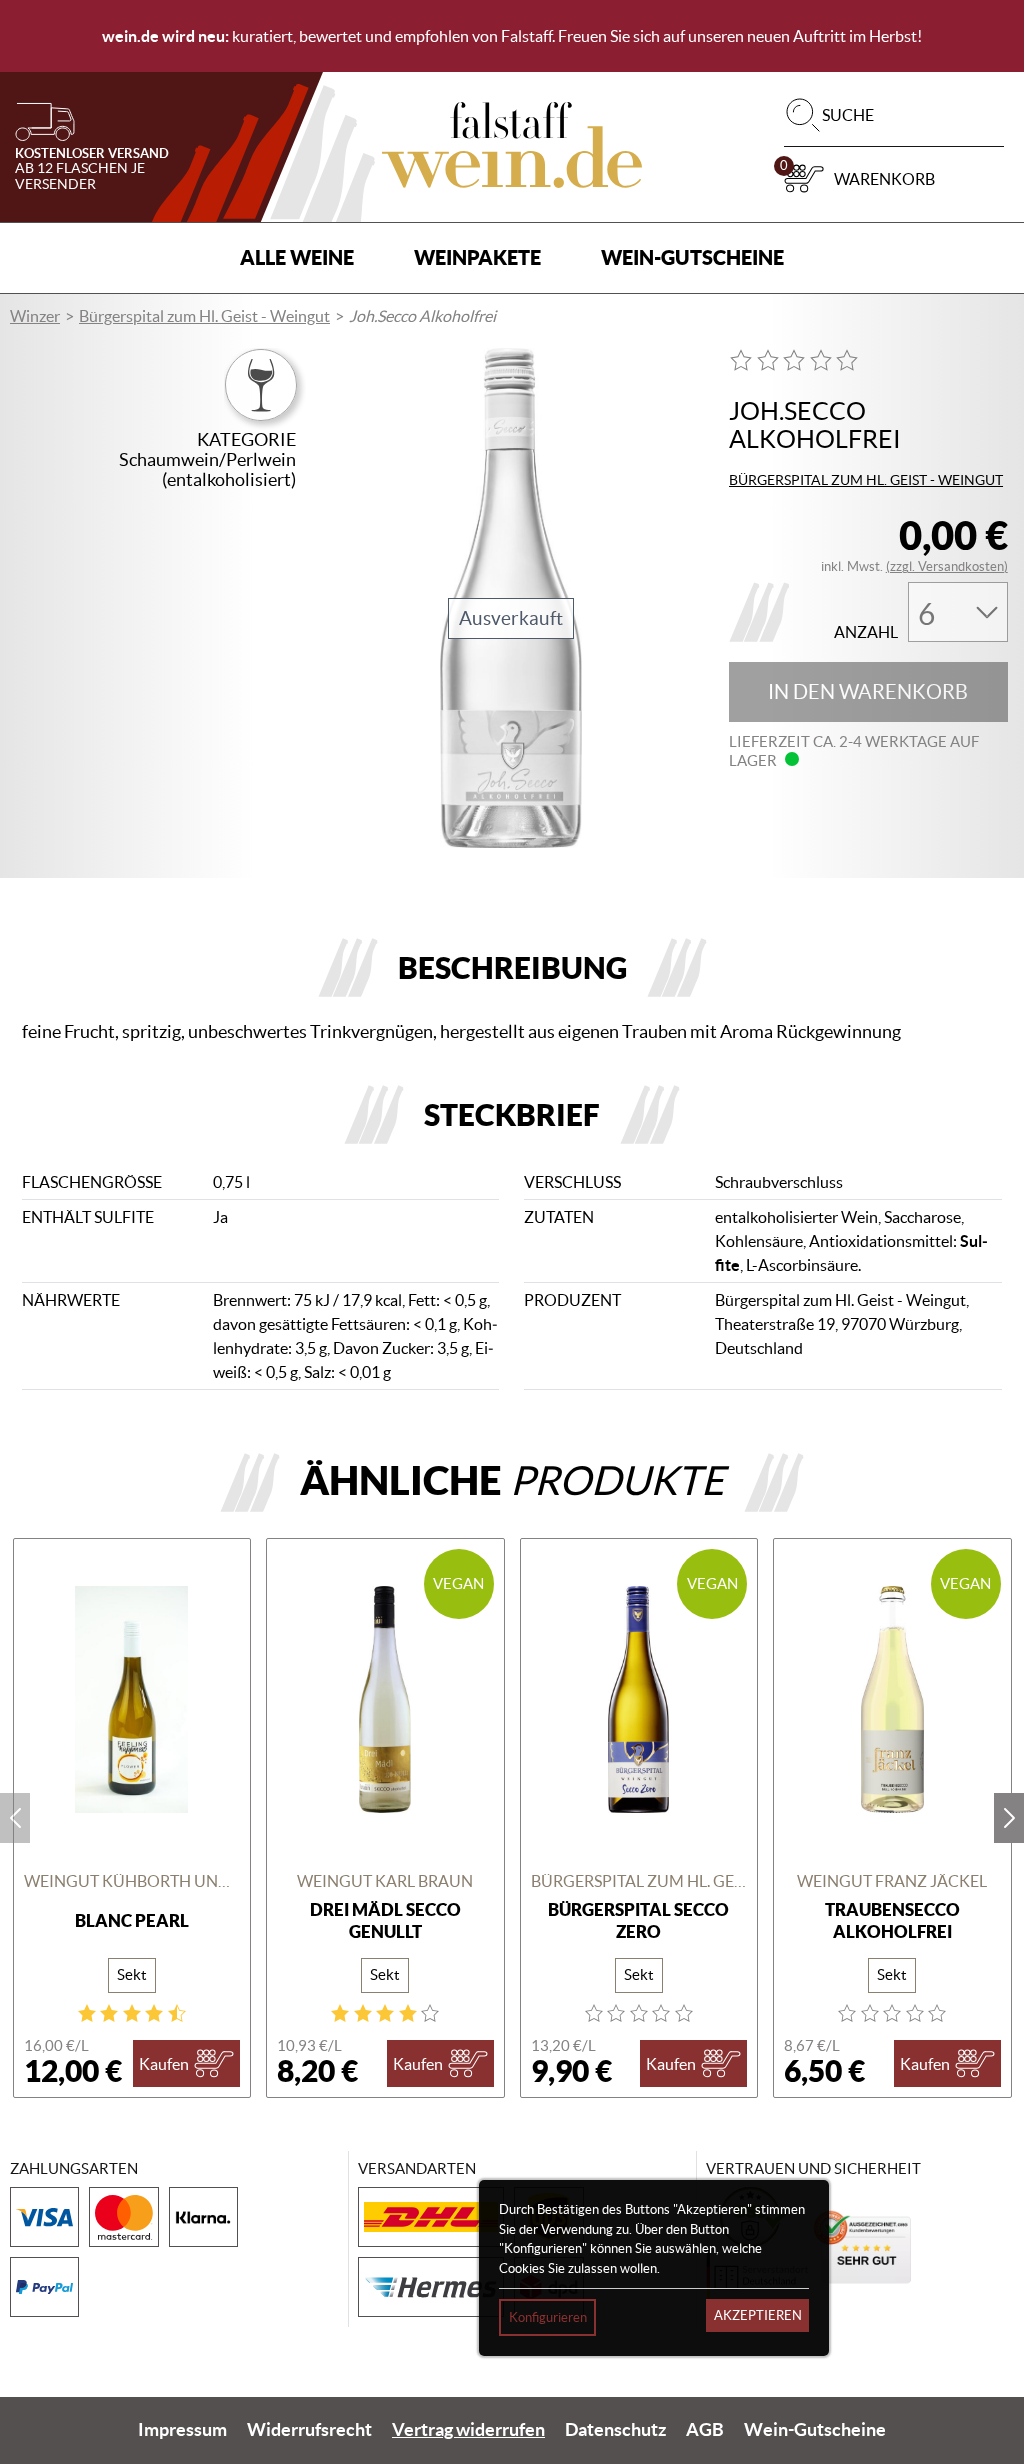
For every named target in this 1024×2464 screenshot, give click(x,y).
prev (15, 1818)
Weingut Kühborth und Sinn (132, 1881)
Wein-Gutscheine (692, 257)
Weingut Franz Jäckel (892, 1881)
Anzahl (866, 632)
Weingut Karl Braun (385, 1881)
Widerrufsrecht (309, 2430)
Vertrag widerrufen (468, 2430)
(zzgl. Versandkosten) (947, 566)
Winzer (35, 316)
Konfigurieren (548, 2317)
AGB (705, 2430)
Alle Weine (297, 257)
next (1009, 1818)
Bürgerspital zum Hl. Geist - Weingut (204, 316)
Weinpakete (477, 257)
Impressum (182, 2430)
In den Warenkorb (868, 692)
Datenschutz (615, 2430)
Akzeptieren (758, 2315)
